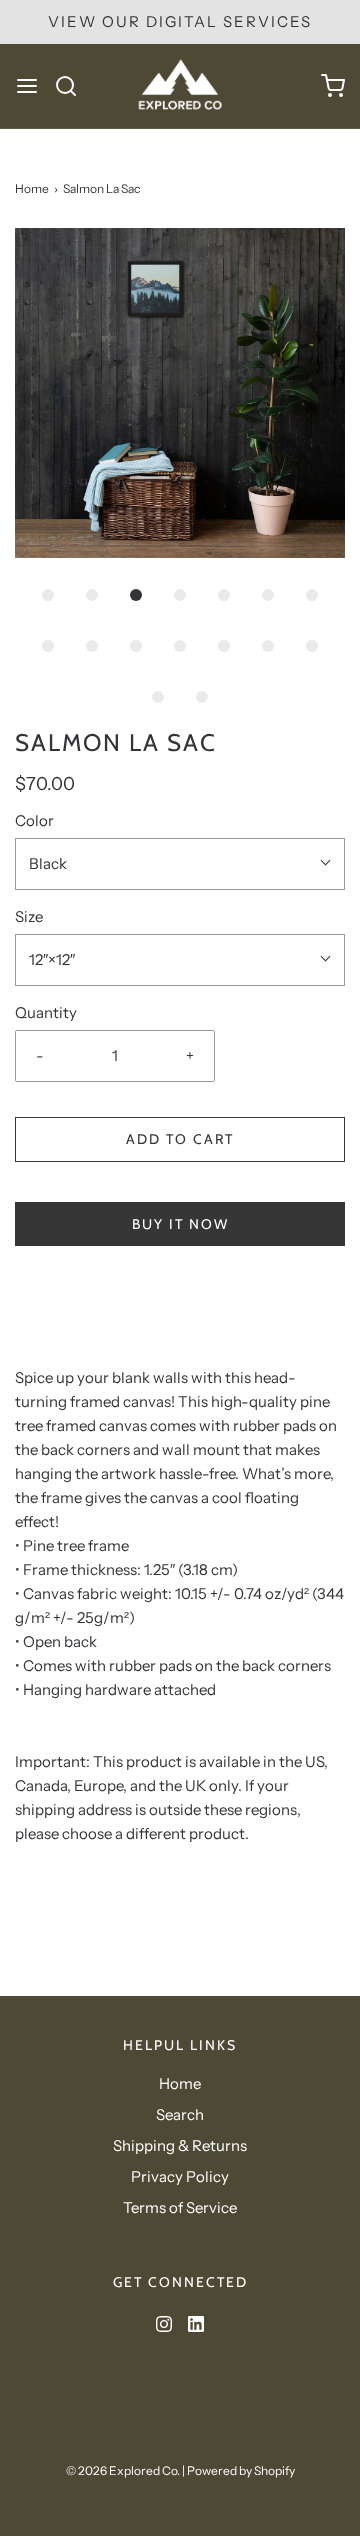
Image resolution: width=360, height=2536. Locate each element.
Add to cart (180, 1139)
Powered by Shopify (241, 2470)
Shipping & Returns (180, 2145)
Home (32, 188)
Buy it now (180, 1224)
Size (29, 916)
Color (34, 820)
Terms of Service (180, 2207)
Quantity (46, 1012)
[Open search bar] (73, 86)
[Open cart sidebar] (333, 86)
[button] (180, 393)
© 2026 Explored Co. (123, 2470)
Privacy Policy (180, 2176)
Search (180, 2114)
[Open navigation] (27, 86)
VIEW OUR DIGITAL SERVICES (180, 21)
